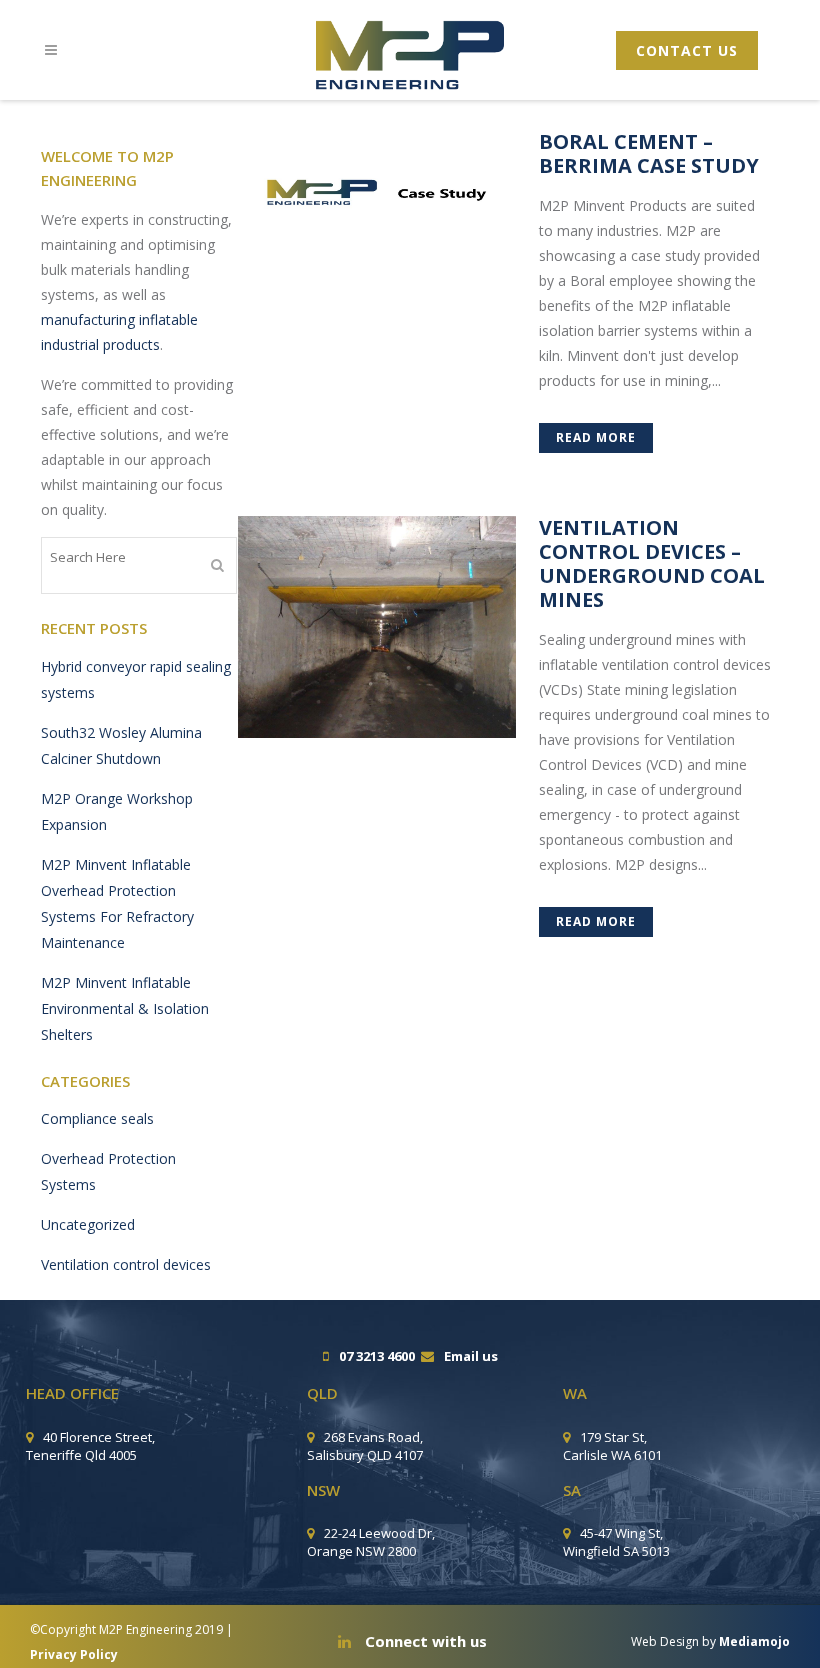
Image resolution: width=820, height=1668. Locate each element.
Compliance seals (97, 1118)
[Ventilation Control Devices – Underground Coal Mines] (377, 627)
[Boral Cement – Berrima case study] (377, 185)
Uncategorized (88, 1224)
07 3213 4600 (377, 1356)
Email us (471, 1356)
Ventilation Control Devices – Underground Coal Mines (652, 563)
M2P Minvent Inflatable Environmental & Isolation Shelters (125, 1008)
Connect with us (424, 1641)
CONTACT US (687, 50)
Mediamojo (754, 1641)
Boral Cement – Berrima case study (649, 153)
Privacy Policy (74, 1654)
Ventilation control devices (126, 1264)
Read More (596, 437)
